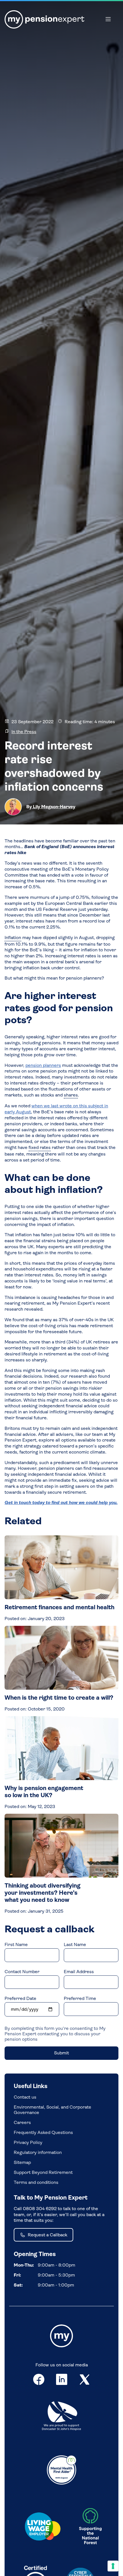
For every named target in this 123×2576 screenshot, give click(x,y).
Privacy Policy (28, 2142)
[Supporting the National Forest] (90, 2528)
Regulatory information (38, 2152)
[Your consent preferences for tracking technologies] (113, 2566)
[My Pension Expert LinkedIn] (62, 2381)
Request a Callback (47, 2235)
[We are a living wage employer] (43, 2528)
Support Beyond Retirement (43, 2172)
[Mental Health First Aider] (61, 2469)
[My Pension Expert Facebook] (39, 2381)
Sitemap (22, 2162)
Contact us (25, 2097)
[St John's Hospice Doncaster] (61, 2417)
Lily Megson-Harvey (53, 807)
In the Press (24, 732)
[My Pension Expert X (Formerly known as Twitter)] (85, 2381)
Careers (22, 2122)
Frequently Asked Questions (43, 2132)
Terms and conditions (36, 2182)
